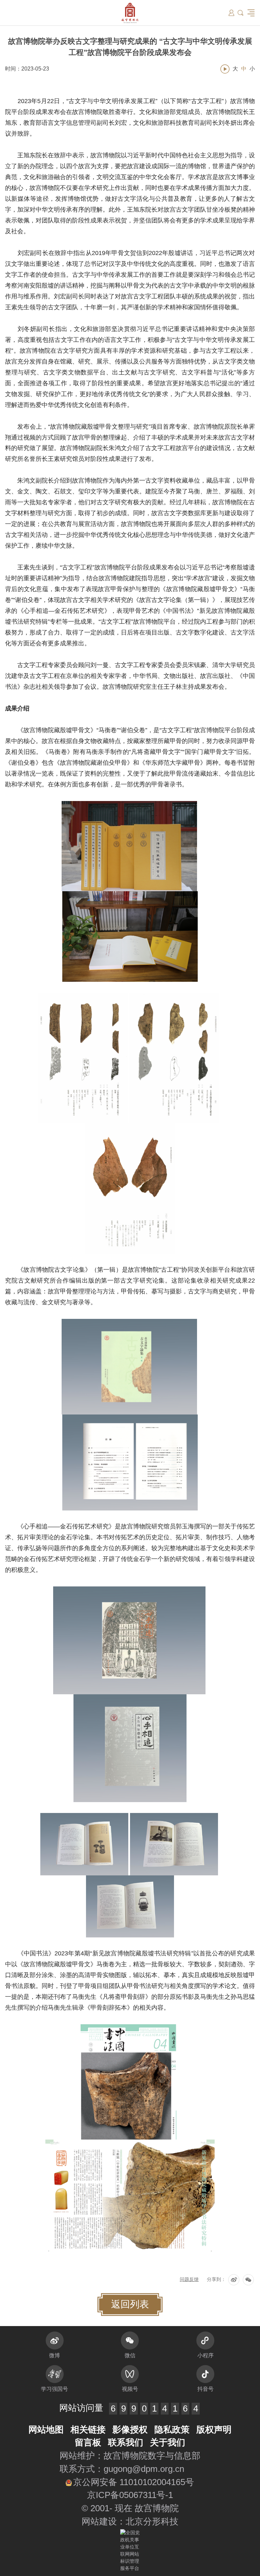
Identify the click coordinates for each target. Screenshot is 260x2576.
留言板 (88, 2442)
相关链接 (88, 2429)
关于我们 (168, 2442)
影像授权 (130, 2429)
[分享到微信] (248, 2280)
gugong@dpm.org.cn (144, 2469)
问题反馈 (189, 2279)
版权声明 (214, 2429)
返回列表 (130, 2304)
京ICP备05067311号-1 (130, 2495)
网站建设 (99, 2521)
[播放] (225, 69)
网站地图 (46, 2429)
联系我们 (126, 2442)
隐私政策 (172, 2429)
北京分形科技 (152, 2521)
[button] (241, 13)
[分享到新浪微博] (234, 2280)
